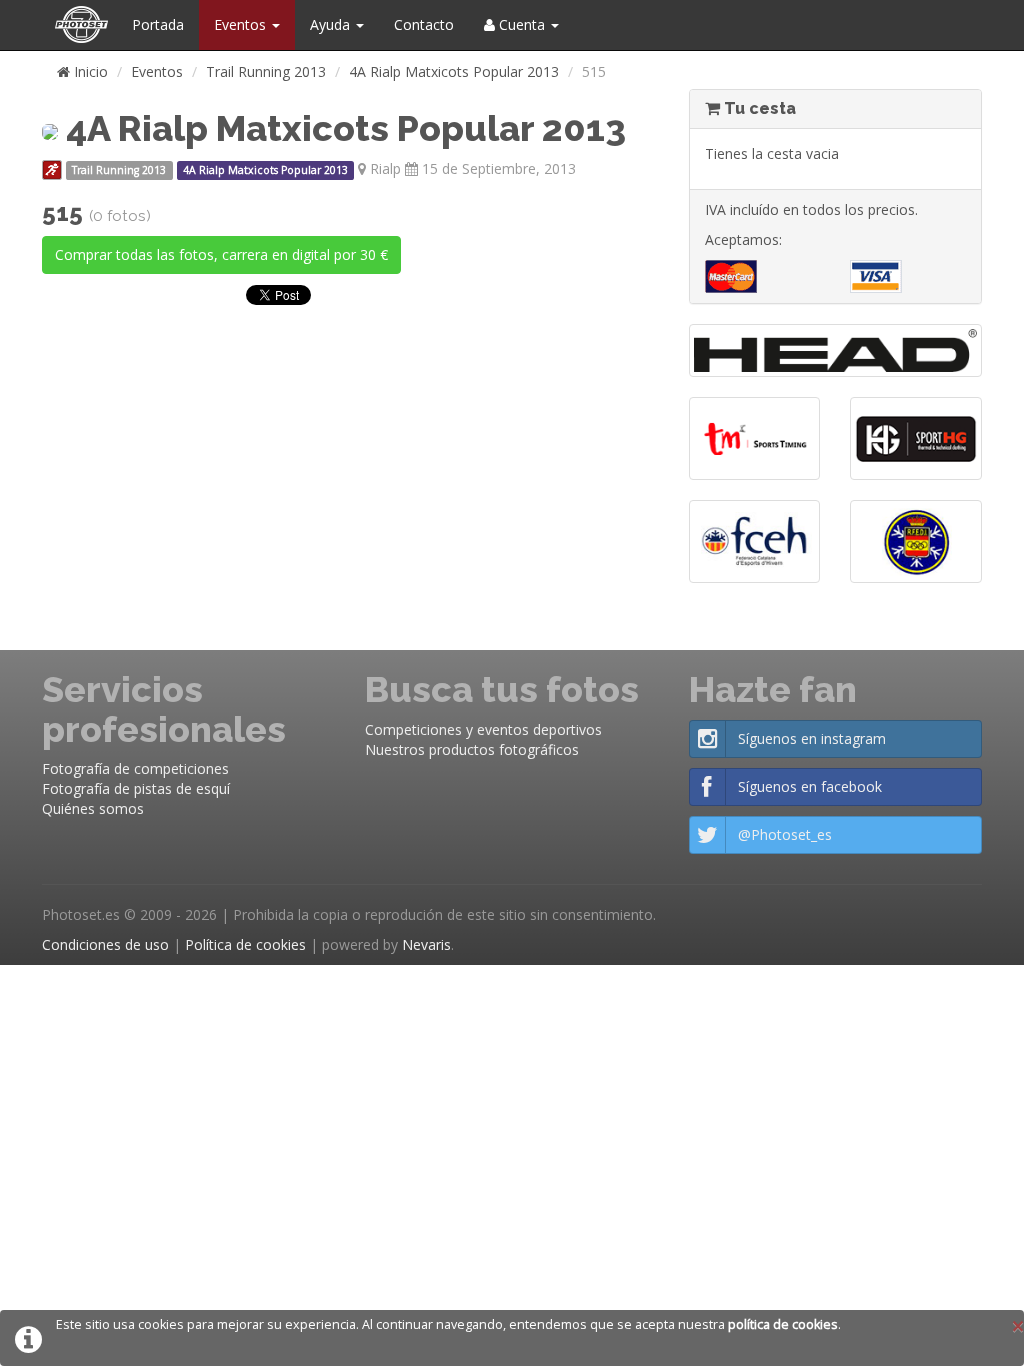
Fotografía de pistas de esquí (136, 788)
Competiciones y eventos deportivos (483, 729)
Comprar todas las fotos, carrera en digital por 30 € (221, 254)
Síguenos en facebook (810, 786)
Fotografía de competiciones (135, 768)
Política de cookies (245, 944)
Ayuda (332, 24)
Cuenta (522, 24)
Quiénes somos (93, 808)
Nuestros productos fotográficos (472, 749)
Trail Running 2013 (266, 71)
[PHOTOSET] (79, 25)
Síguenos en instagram (812, 738)
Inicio (89, 71)
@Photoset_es (785, 834)
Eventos (242, 24)
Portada (158, 24)
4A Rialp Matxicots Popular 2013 (454, 71)
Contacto (424, 24)
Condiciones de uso (105, 944)
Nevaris (426, 944)
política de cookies (783, 1324)
